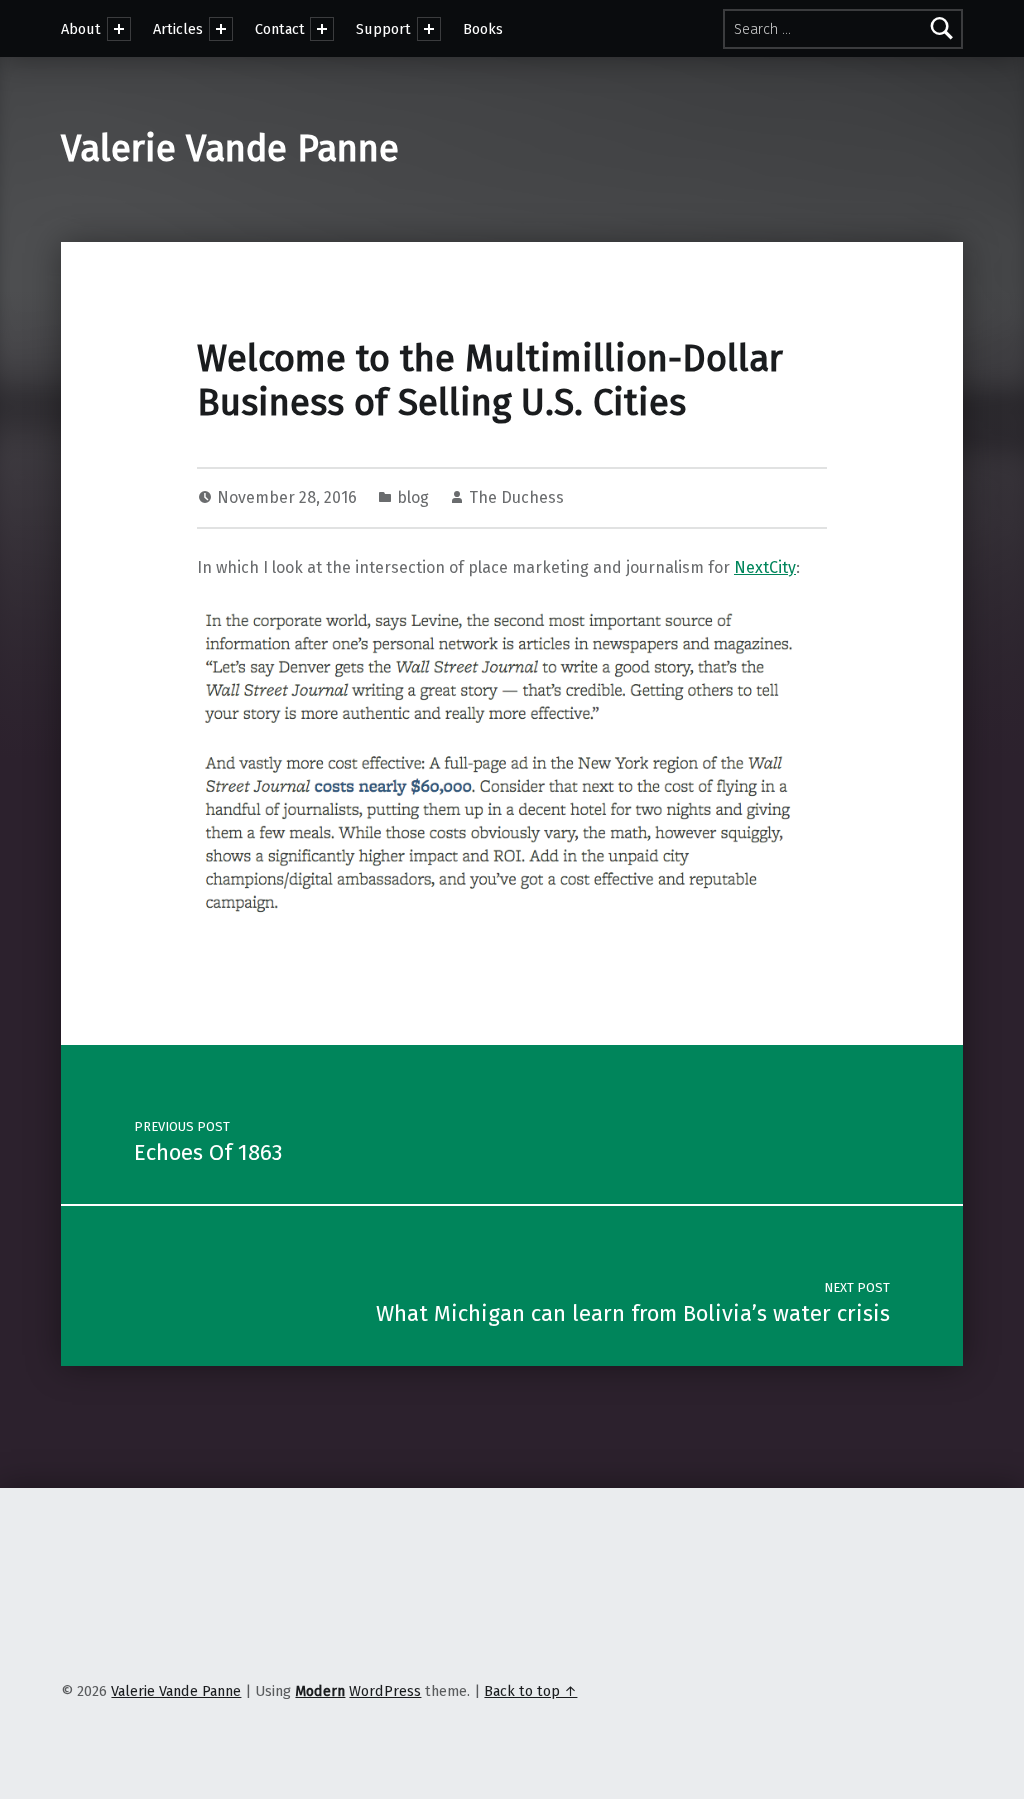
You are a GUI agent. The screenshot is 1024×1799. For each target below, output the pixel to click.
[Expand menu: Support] (429, 29)
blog (413, 497)
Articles (178, 29)
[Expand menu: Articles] (221, 29)
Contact (280, 29)
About (81, 29)
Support (383, 29)
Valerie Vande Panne (230, 149)
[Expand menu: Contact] (322, 29)
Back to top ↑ (530, 1691)
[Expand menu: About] (119, 29)
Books (483, 29)
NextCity (765, 567)
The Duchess (516, 497)
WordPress (385, 1691)
